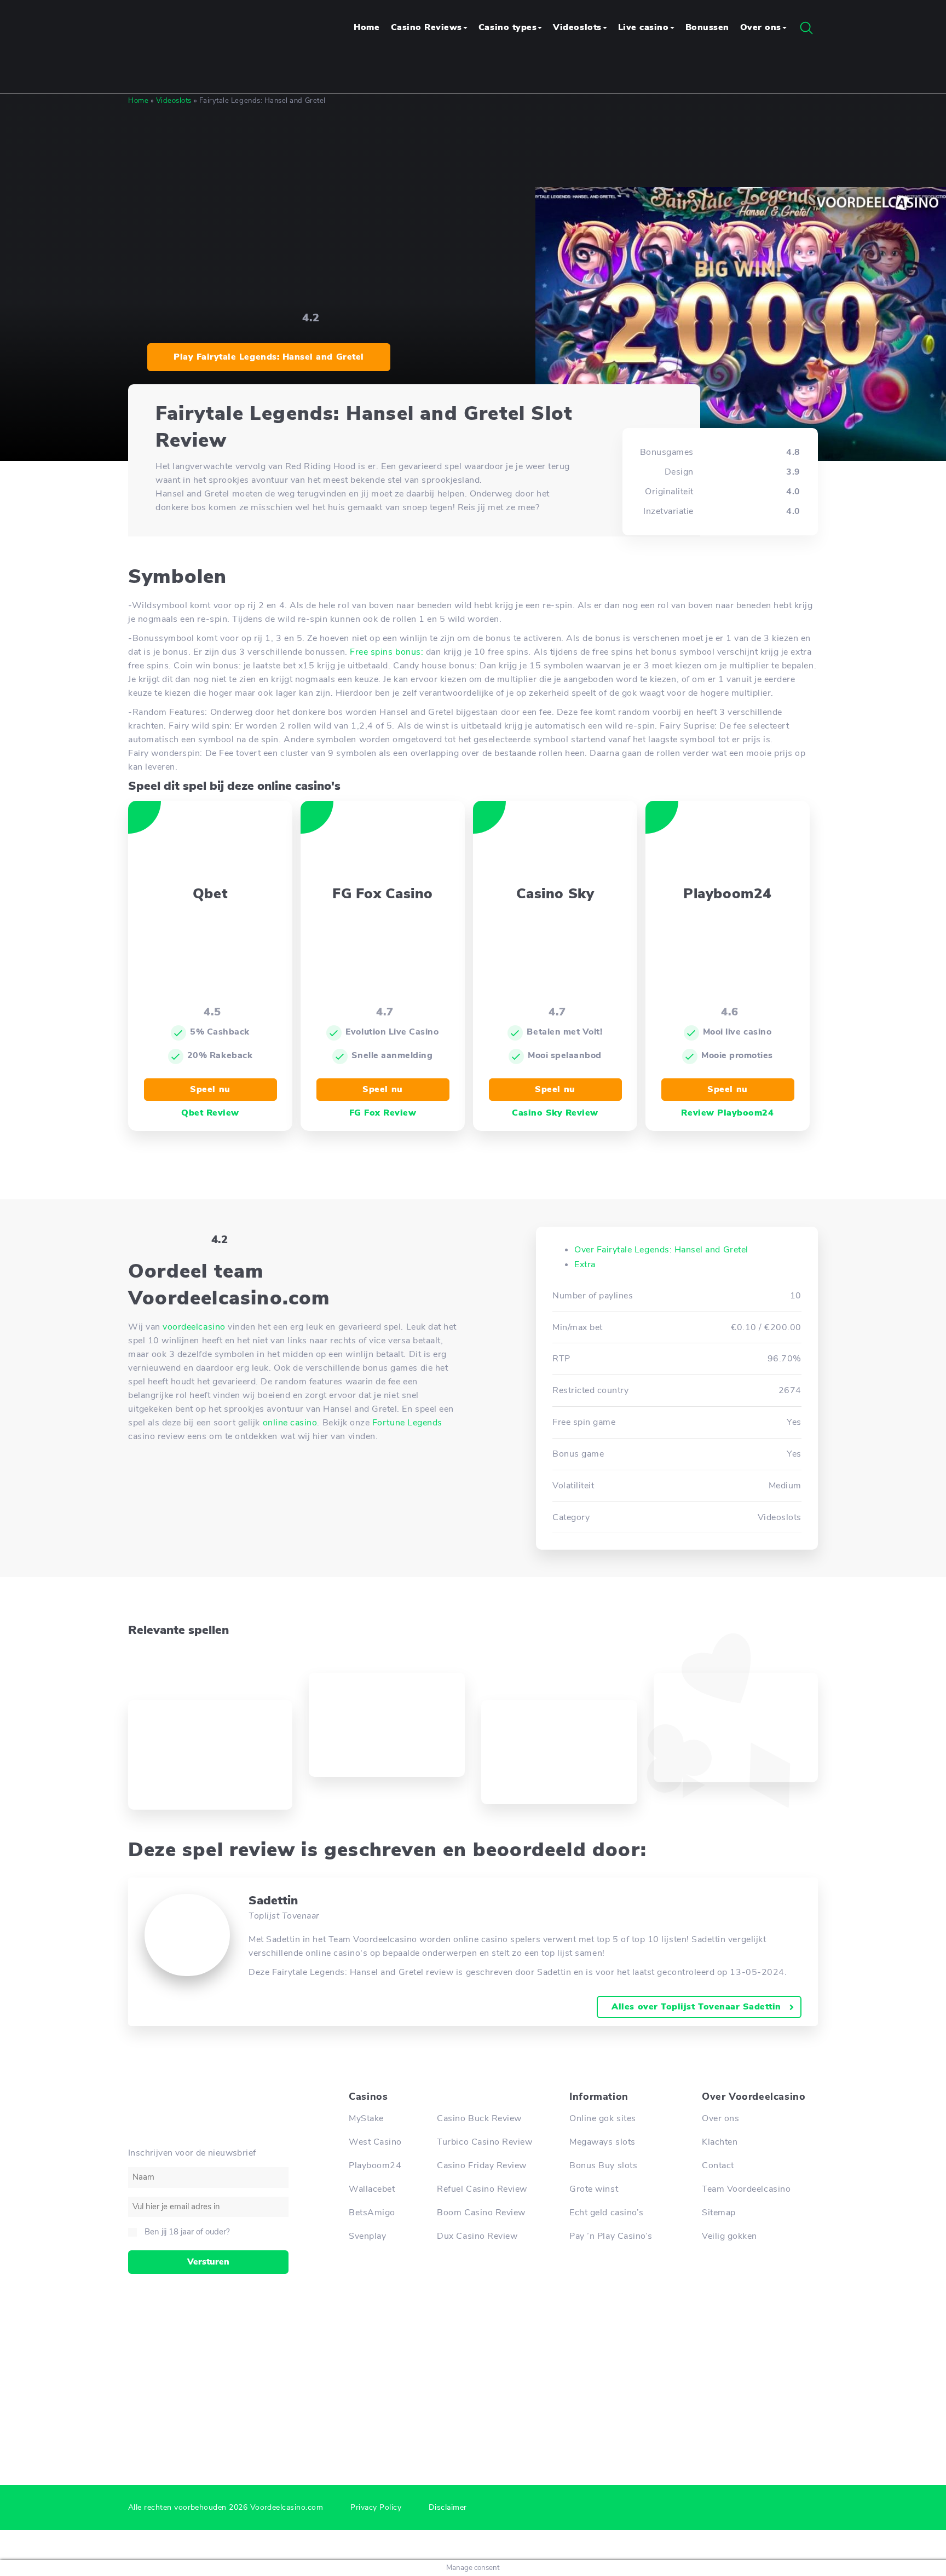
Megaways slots (602, 2142)
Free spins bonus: (387, 652)
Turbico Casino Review (484, 2142)
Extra (585, 1264)
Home (367, 27)
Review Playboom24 (727, 1113)
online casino (290, 1423)
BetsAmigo (372, 2213)
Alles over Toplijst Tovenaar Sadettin (696, 2007)
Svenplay (367, 2236)
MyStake (366, 2118)
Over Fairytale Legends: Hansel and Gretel (661, 1250)
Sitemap (719, 2213)
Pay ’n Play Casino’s (611, 2236)
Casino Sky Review (555, 1113)
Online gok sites (602, 2118)
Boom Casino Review (481, 2213)
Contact (718, 2165)
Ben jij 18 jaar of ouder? (187, 2232)
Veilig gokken (729, 2236)
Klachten (720, 2142)
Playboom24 (375, 2165)
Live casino (644, 27)
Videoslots (577, 27)
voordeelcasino (194, 1327)
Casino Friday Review (482, 2165)
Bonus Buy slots (603, 2165)
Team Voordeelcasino (746, 2189)
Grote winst (594, 2189)
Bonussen (707, 27)
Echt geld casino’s (607, 2213)
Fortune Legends (407, 1423)
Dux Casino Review (477, 2236)
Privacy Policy (376, 2507)
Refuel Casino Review (482, 2189)
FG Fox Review (383, 1113)
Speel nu (210, 1089)
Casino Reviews (426, 27)
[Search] (806, 28)
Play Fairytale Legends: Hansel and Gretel (269, 357)
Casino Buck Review (479, 2118)
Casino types (507, 27)
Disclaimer (448, 2507)
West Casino (375, 2142)
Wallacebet (372, 2189)
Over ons (761, 27)
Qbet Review (210, 1113)
